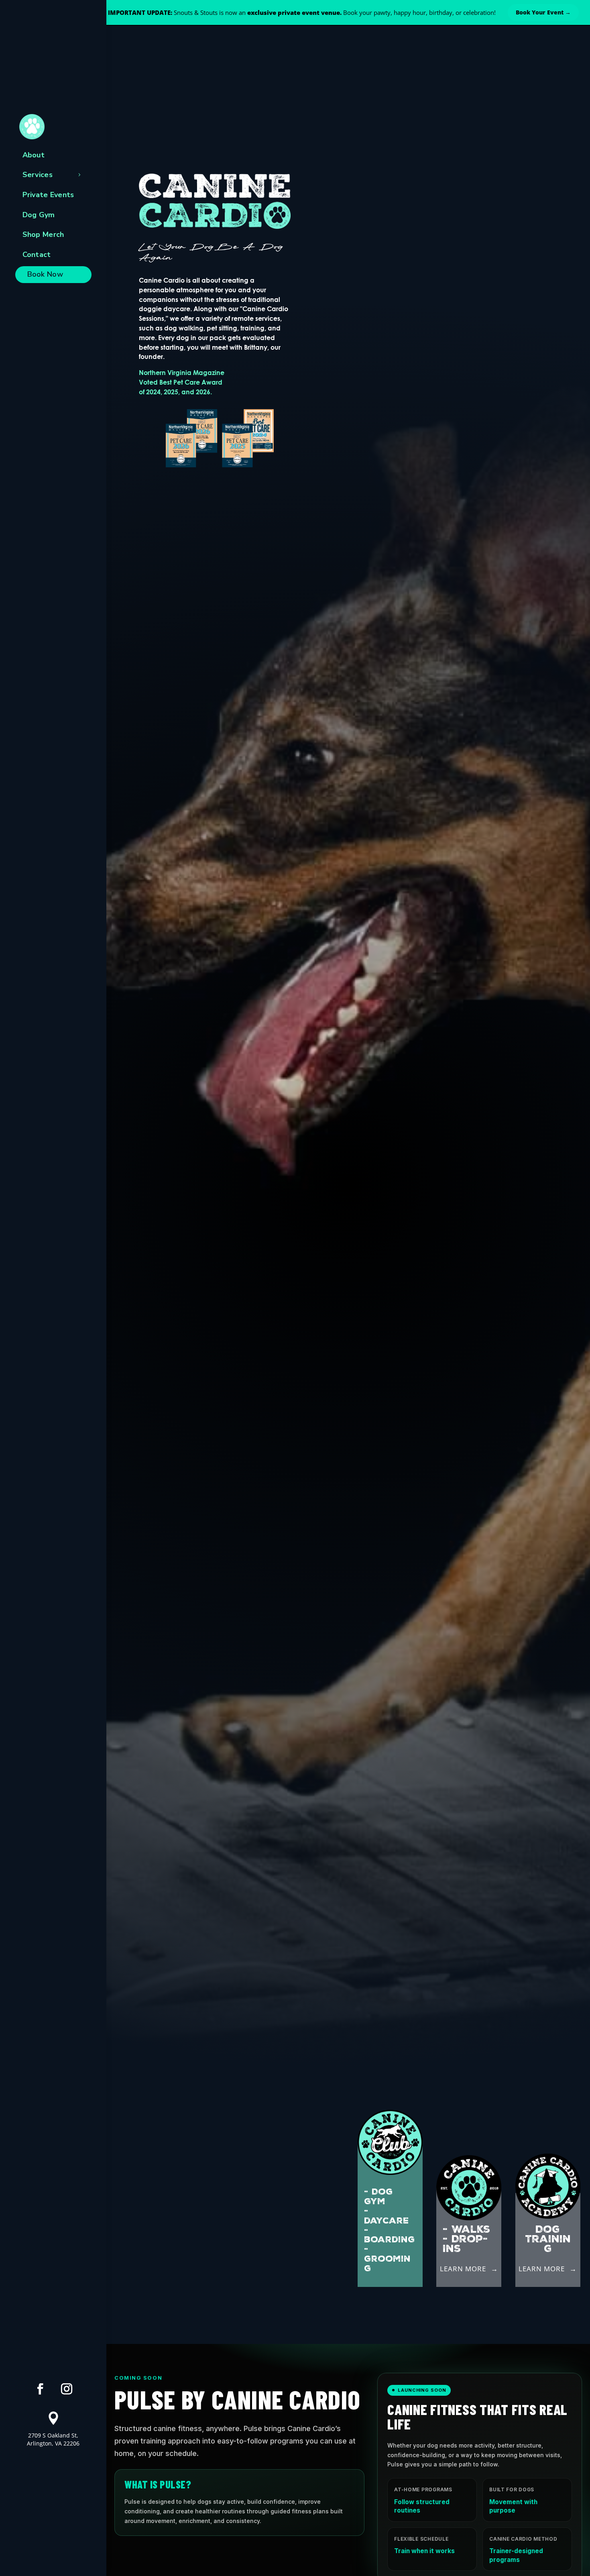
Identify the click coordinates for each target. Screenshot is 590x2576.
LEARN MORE (463, 2269)
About (34, 155)
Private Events (48, 195)
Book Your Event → (543, 12)
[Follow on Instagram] (67, 2389)
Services (38, 175)
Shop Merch (43, 234)
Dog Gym (39, 215)
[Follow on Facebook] (40, 2389)
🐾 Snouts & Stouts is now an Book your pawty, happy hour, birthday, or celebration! (297, 12)
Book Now (45, 274)
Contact (37, 255)
